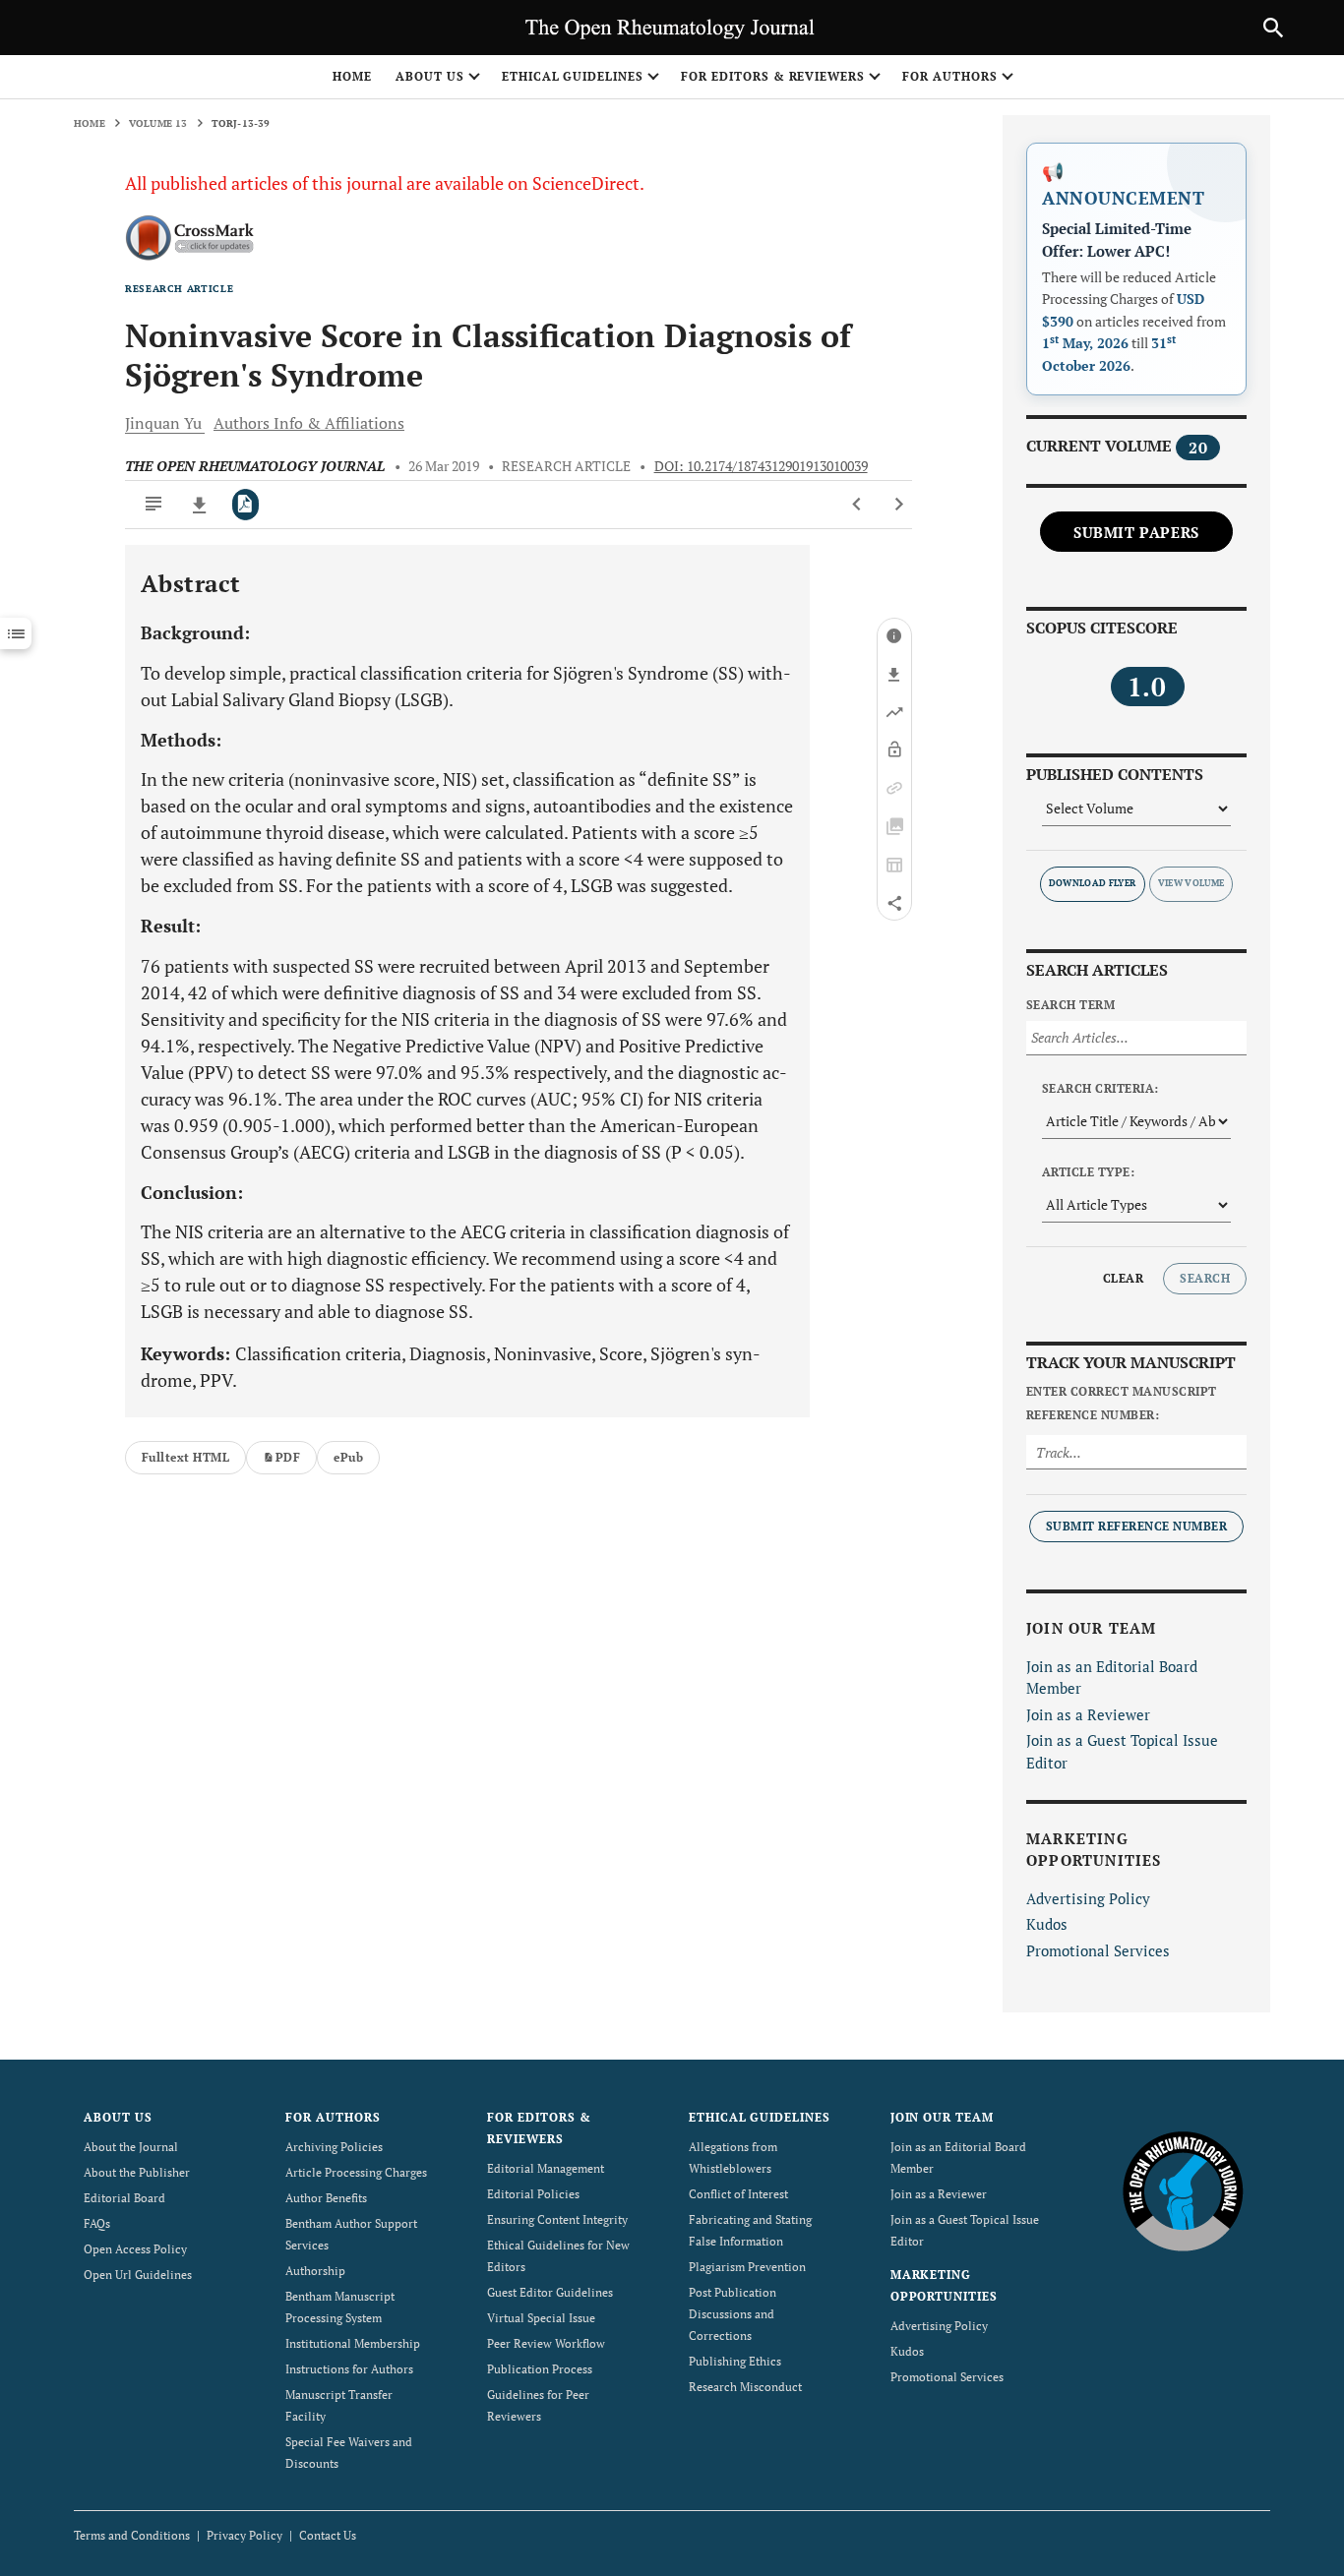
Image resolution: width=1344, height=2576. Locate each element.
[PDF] (245, 505)
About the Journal (131, 2147)
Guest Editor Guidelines (550, 2292)
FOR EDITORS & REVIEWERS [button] (773, 76)
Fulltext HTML (185, 1457)
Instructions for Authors (349, 2369)
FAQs (97, 2223)
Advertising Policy (1088, 1898)
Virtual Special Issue (541, 2318)
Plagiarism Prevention (747, 2267)
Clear (1123, 1278)
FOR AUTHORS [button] (950, 76)
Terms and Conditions (132, 2535)
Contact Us (328, 2535)
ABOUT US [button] (430, 76)
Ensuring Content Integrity (557, 2219)
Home (352, 76)
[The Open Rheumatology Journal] (1183, 2191)
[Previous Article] (857, 505)
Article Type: (1088, 1172)
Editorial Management (546, 2168)
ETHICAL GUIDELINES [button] (573, 76)
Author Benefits (326, 2198)
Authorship (315, 2271)
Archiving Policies (334, 2147)
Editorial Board (124, 2198)
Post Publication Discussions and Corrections (733, 2314)
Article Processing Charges (356, 2172)
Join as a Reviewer (1088, 1714)
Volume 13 (158, 123)
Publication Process (540, 2369)
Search (1205, 1278)
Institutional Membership (353, 2343)
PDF (288, 1457)
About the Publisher (137, 2172)
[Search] (1273, 28)
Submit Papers (1136, 532)
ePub (348, 1457)
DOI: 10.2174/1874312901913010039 (761, 466)
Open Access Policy (135, 2249)
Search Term (1070, 1005)
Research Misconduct (745, 2387)
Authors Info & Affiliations (309, 423)
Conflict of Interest (738, 2194)
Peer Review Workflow (546, 2343)
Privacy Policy (244, 2535)
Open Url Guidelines (138, 2275)
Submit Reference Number (1136, 1526)
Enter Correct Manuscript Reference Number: (1122, 1403)
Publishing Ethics (735, 2361)
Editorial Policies (533, 2194)
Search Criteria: (1100, 1088)
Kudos (1047, 1924)
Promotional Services (1098, 1950)
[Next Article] (899, 505)
